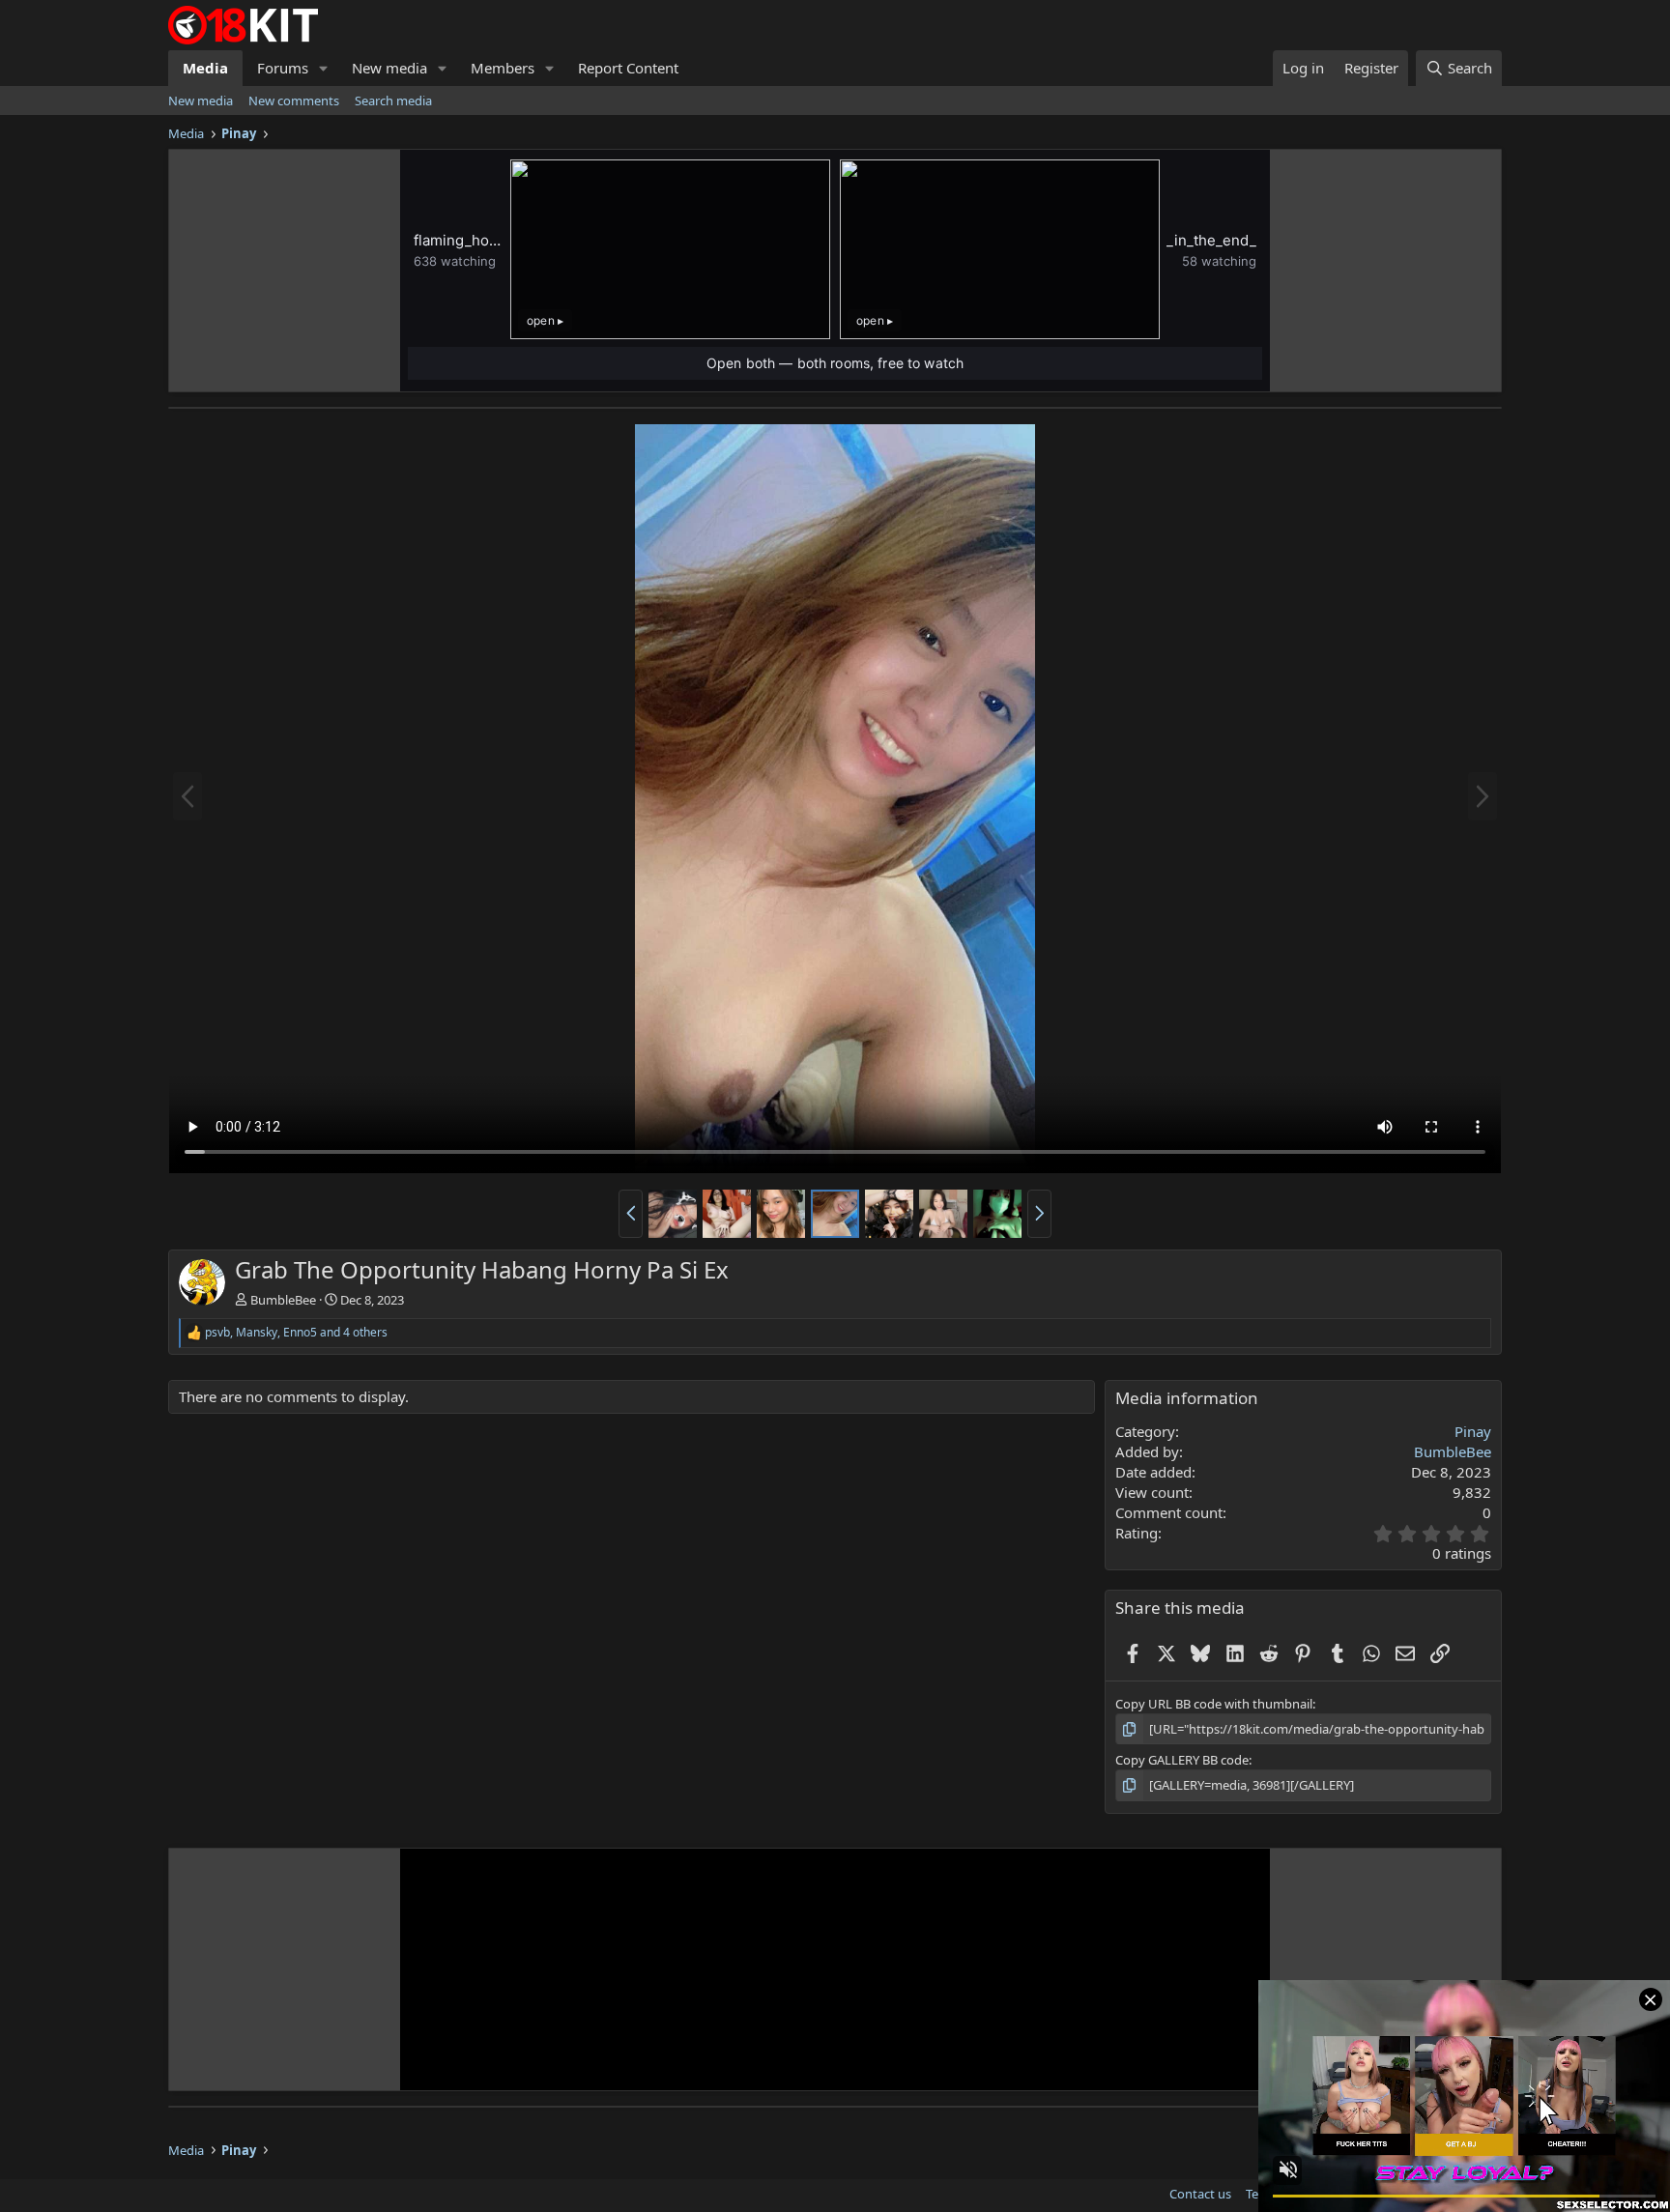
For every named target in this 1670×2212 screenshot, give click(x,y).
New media (389, 68)
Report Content (628, 68)
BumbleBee (283, 1300)
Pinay (1473, 1431)
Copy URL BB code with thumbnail (1214, 1704)
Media (205, 68)
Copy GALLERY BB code (1182, 1760)
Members (503, 68)
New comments (294, 101)
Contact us (1200, 2194)
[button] (324, 68)
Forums (283, 68)
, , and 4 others (296, 1333)
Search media (393, 101)
